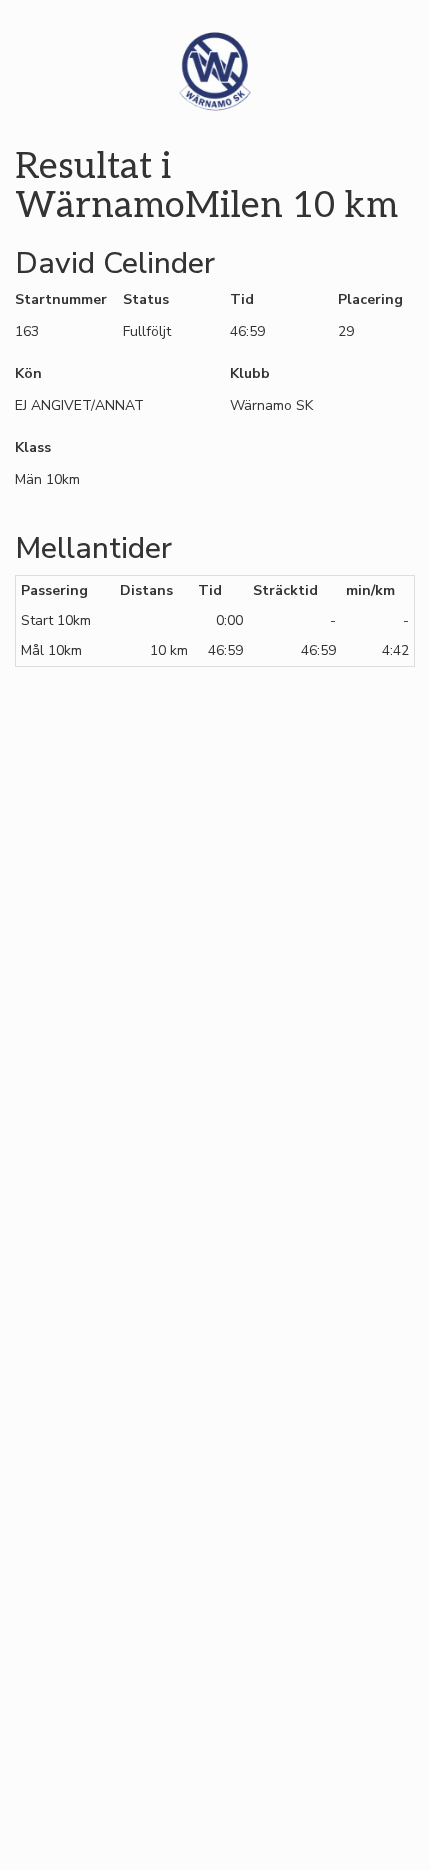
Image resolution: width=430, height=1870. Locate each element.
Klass (33, 447)
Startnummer (54, 299)
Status (146, 299)
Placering (370, 299)
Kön (28, 373)
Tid (242, 299)
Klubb (250, 373)
